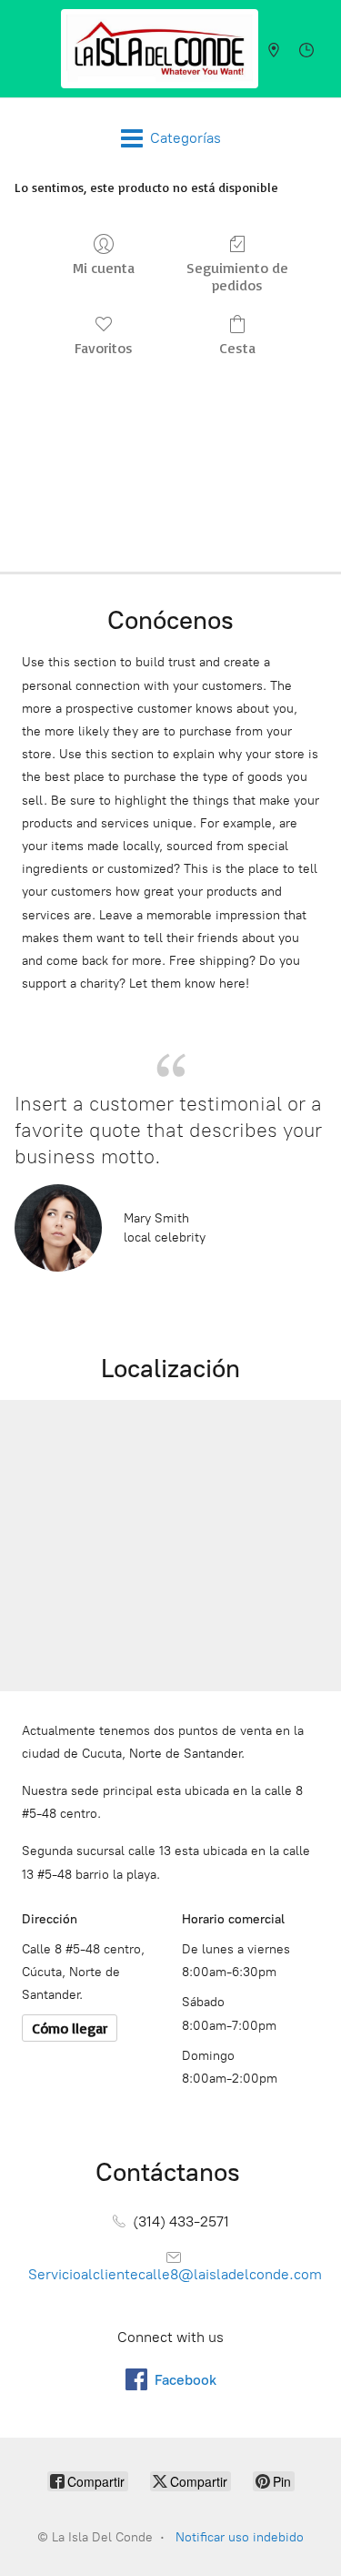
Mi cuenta (104, 268)
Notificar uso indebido (240, 2537)
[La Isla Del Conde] (160, 49)
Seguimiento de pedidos (237, 276)
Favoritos (104, 348)
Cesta (237, 348)
